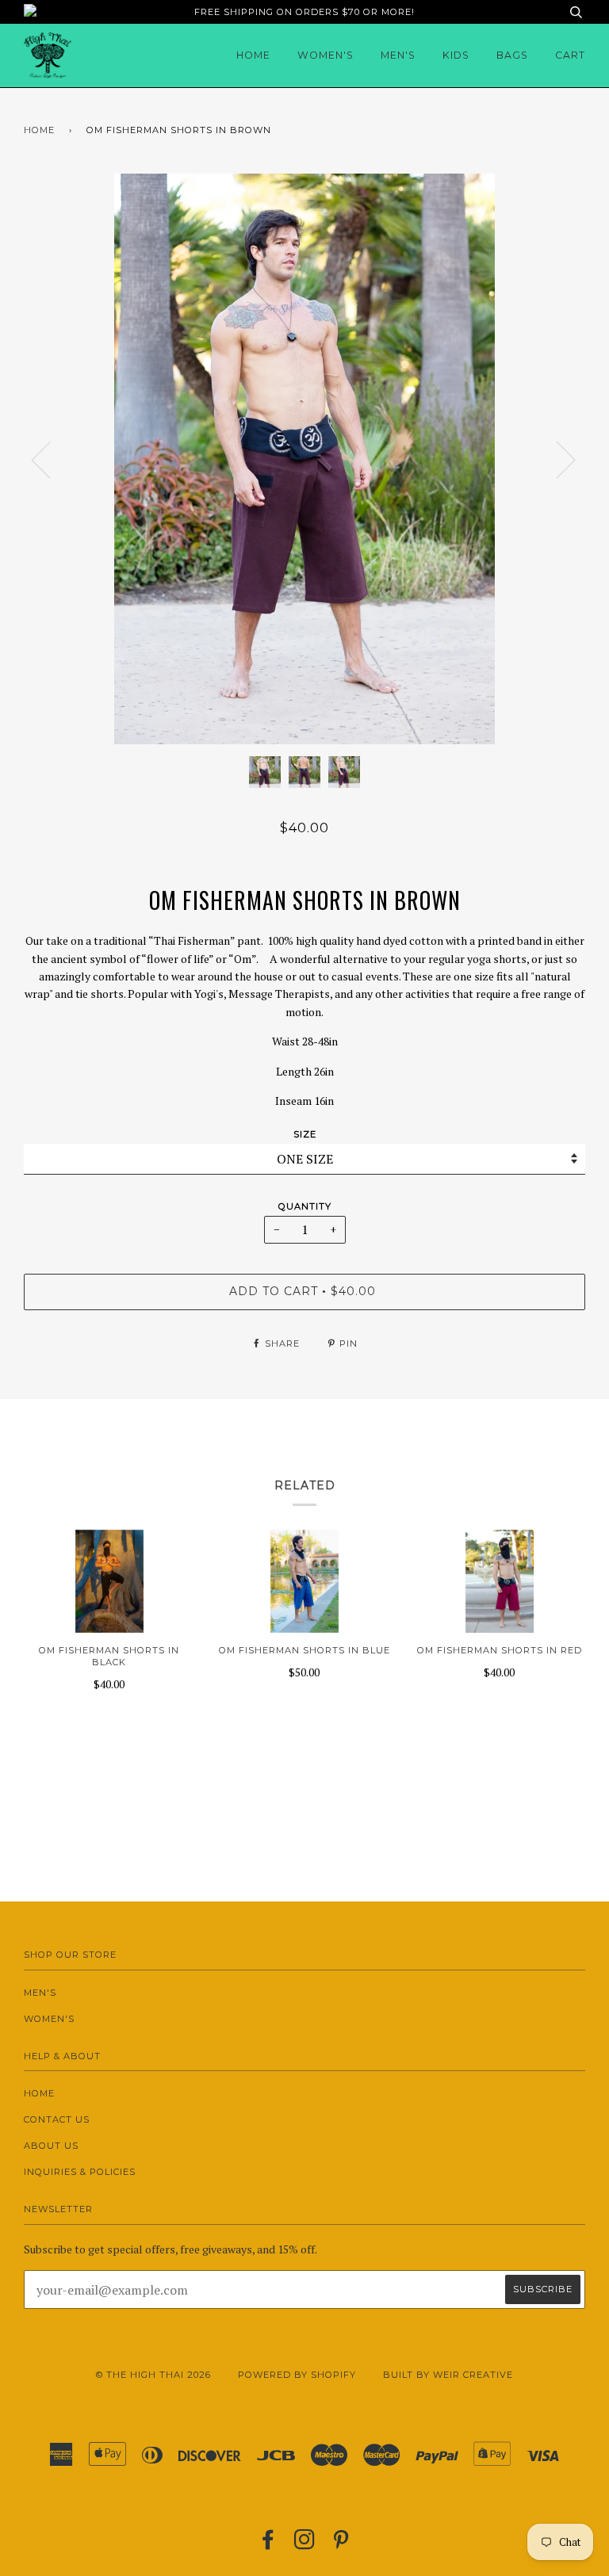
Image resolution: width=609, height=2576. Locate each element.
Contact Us (57, 2119)
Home (253, 55)
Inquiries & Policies (80, 2172)
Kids (456, 55)
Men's (398, 55)
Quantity (305, 1206)
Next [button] (556, 459)
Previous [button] (51, 459)
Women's (326, 55)
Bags (512, 55)
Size (305, 1134)
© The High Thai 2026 (153, 2375)
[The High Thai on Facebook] (268, 2544)
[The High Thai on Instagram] (305, 2544)
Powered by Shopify (297, 2375)
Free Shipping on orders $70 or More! (304, 12)
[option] (304, 459)
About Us (51, 2146)
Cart (570, 55)
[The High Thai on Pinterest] (341, 2544)
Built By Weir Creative (448, 2375)
